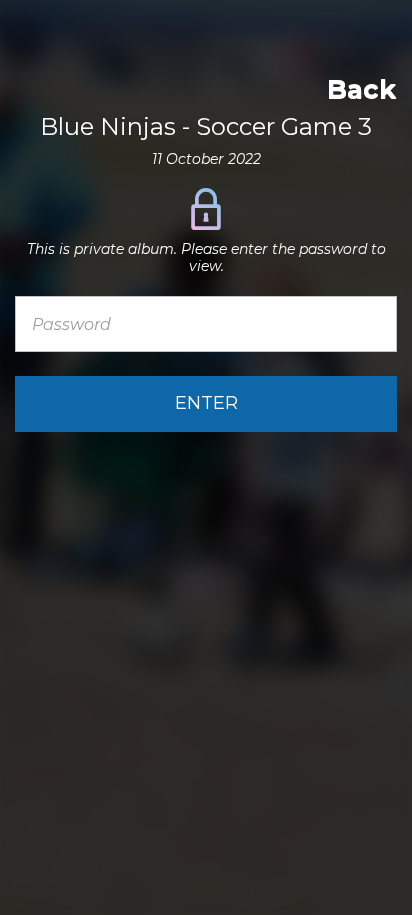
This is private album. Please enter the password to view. (206, 258)
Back (361, 89)
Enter (206, 403)
